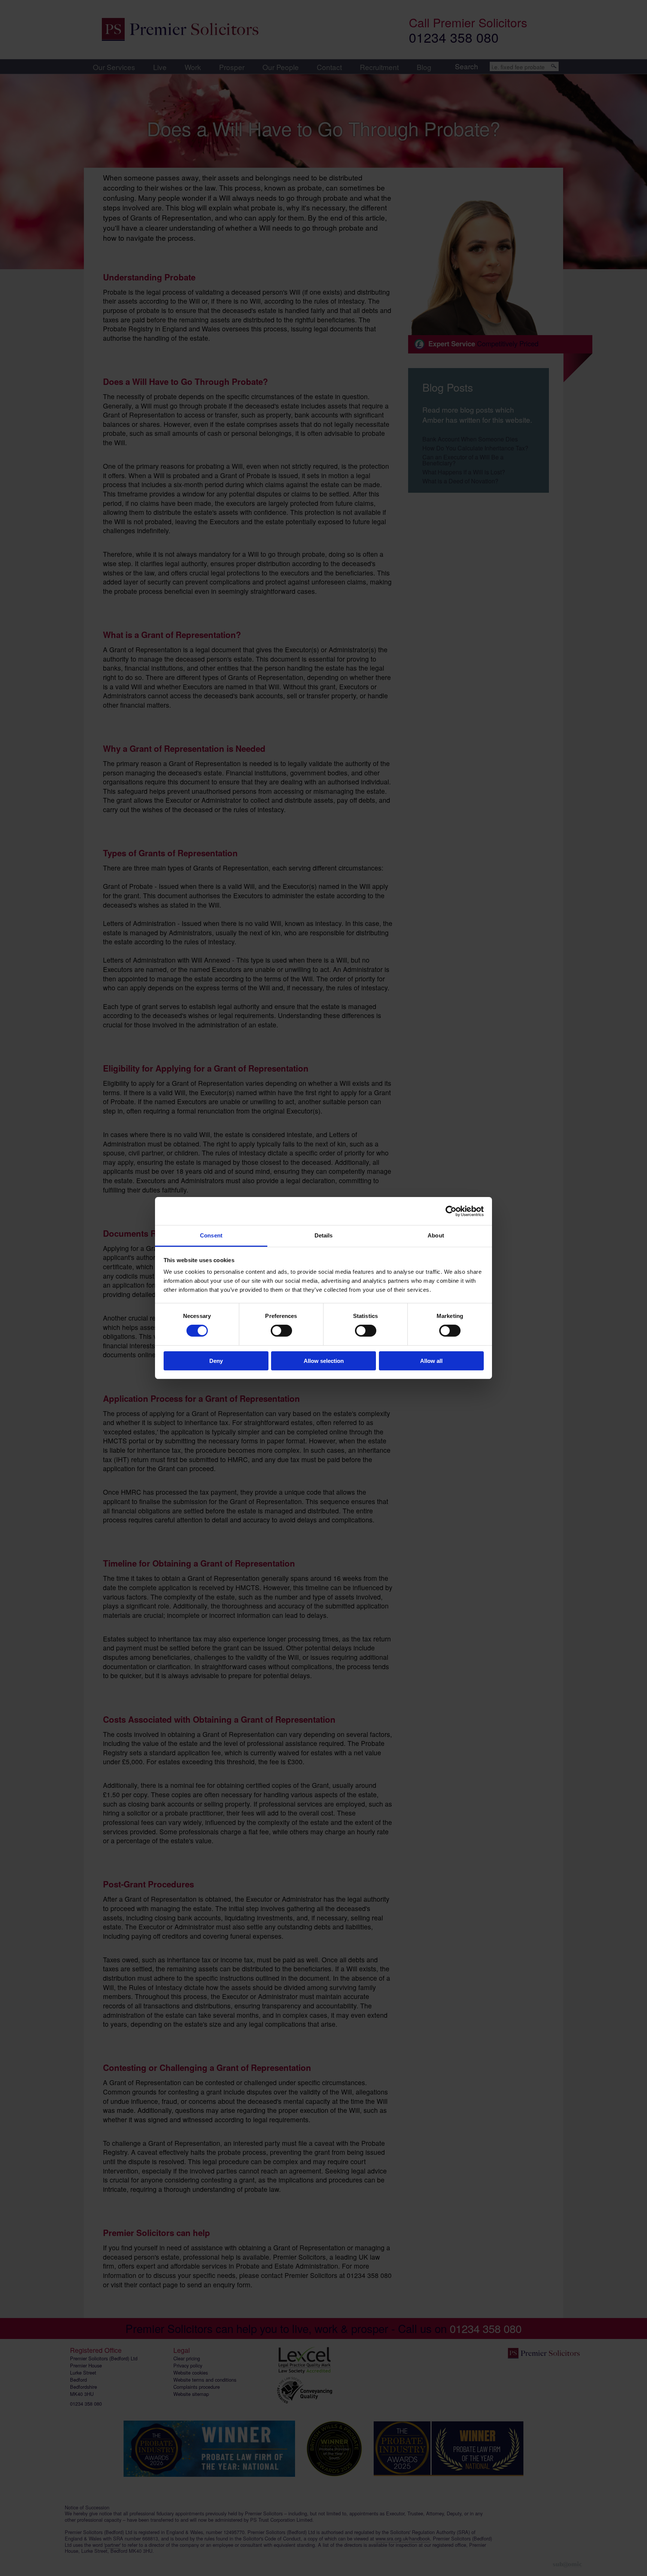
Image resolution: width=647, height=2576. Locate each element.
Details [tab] (324, 1235)
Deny (216, 1361)
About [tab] (436, 1235)
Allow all (431, 1361)
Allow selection (324, 1361)
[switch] (281, 1331)
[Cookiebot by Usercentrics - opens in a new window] (451, 1211)
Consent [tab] (211, 1235)
